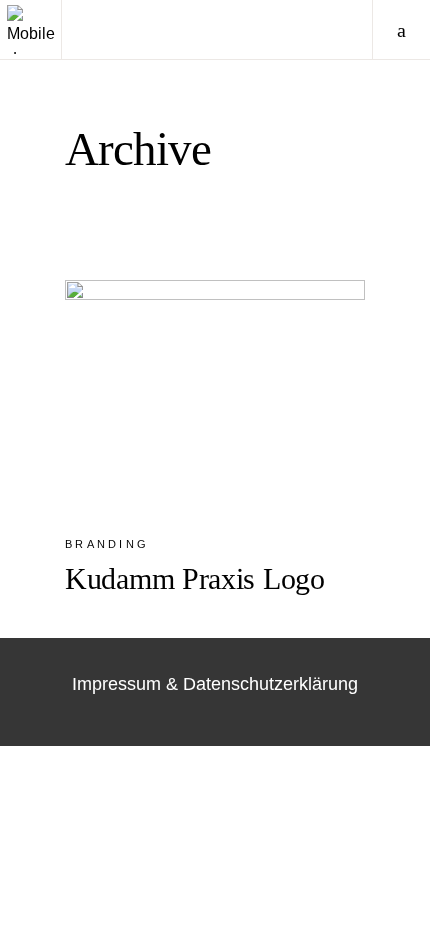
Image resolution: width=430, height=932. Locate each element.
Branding (107, 544)
